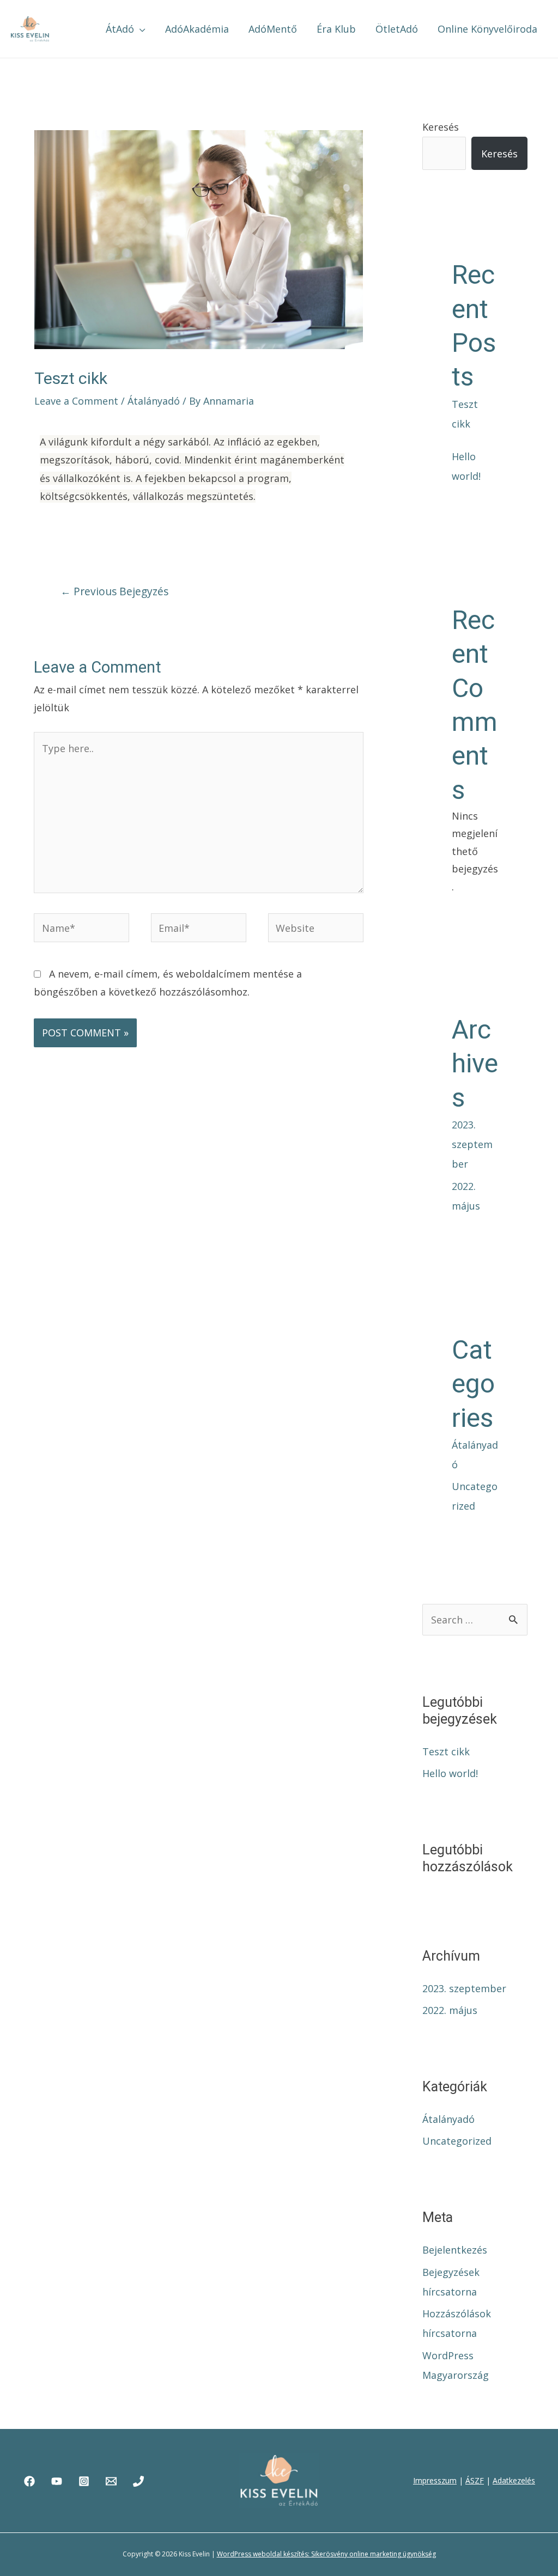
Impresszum (435, 2480)
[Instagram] (84, 2481)
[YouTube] (57, 2481)
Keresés (441, 127)
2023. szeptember (472, 1144)
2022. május (450, 2010)
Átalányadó (154, 401)
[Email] (111, 2481)
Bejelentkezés (455, 2250)
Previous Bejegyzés (114, 591)
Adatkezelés (514, 2480)
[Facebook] (29, 2481)
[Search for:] (475, 1620)
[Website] (316, 929)
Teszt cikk (446, 1751)
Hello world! (450, 1773)
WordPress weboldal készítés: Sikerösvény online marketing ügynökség (326, 2554)
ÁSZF (475, 2480)
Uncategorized (457, 2141)
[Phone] (138, 2481)
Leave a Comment (76, 401)
